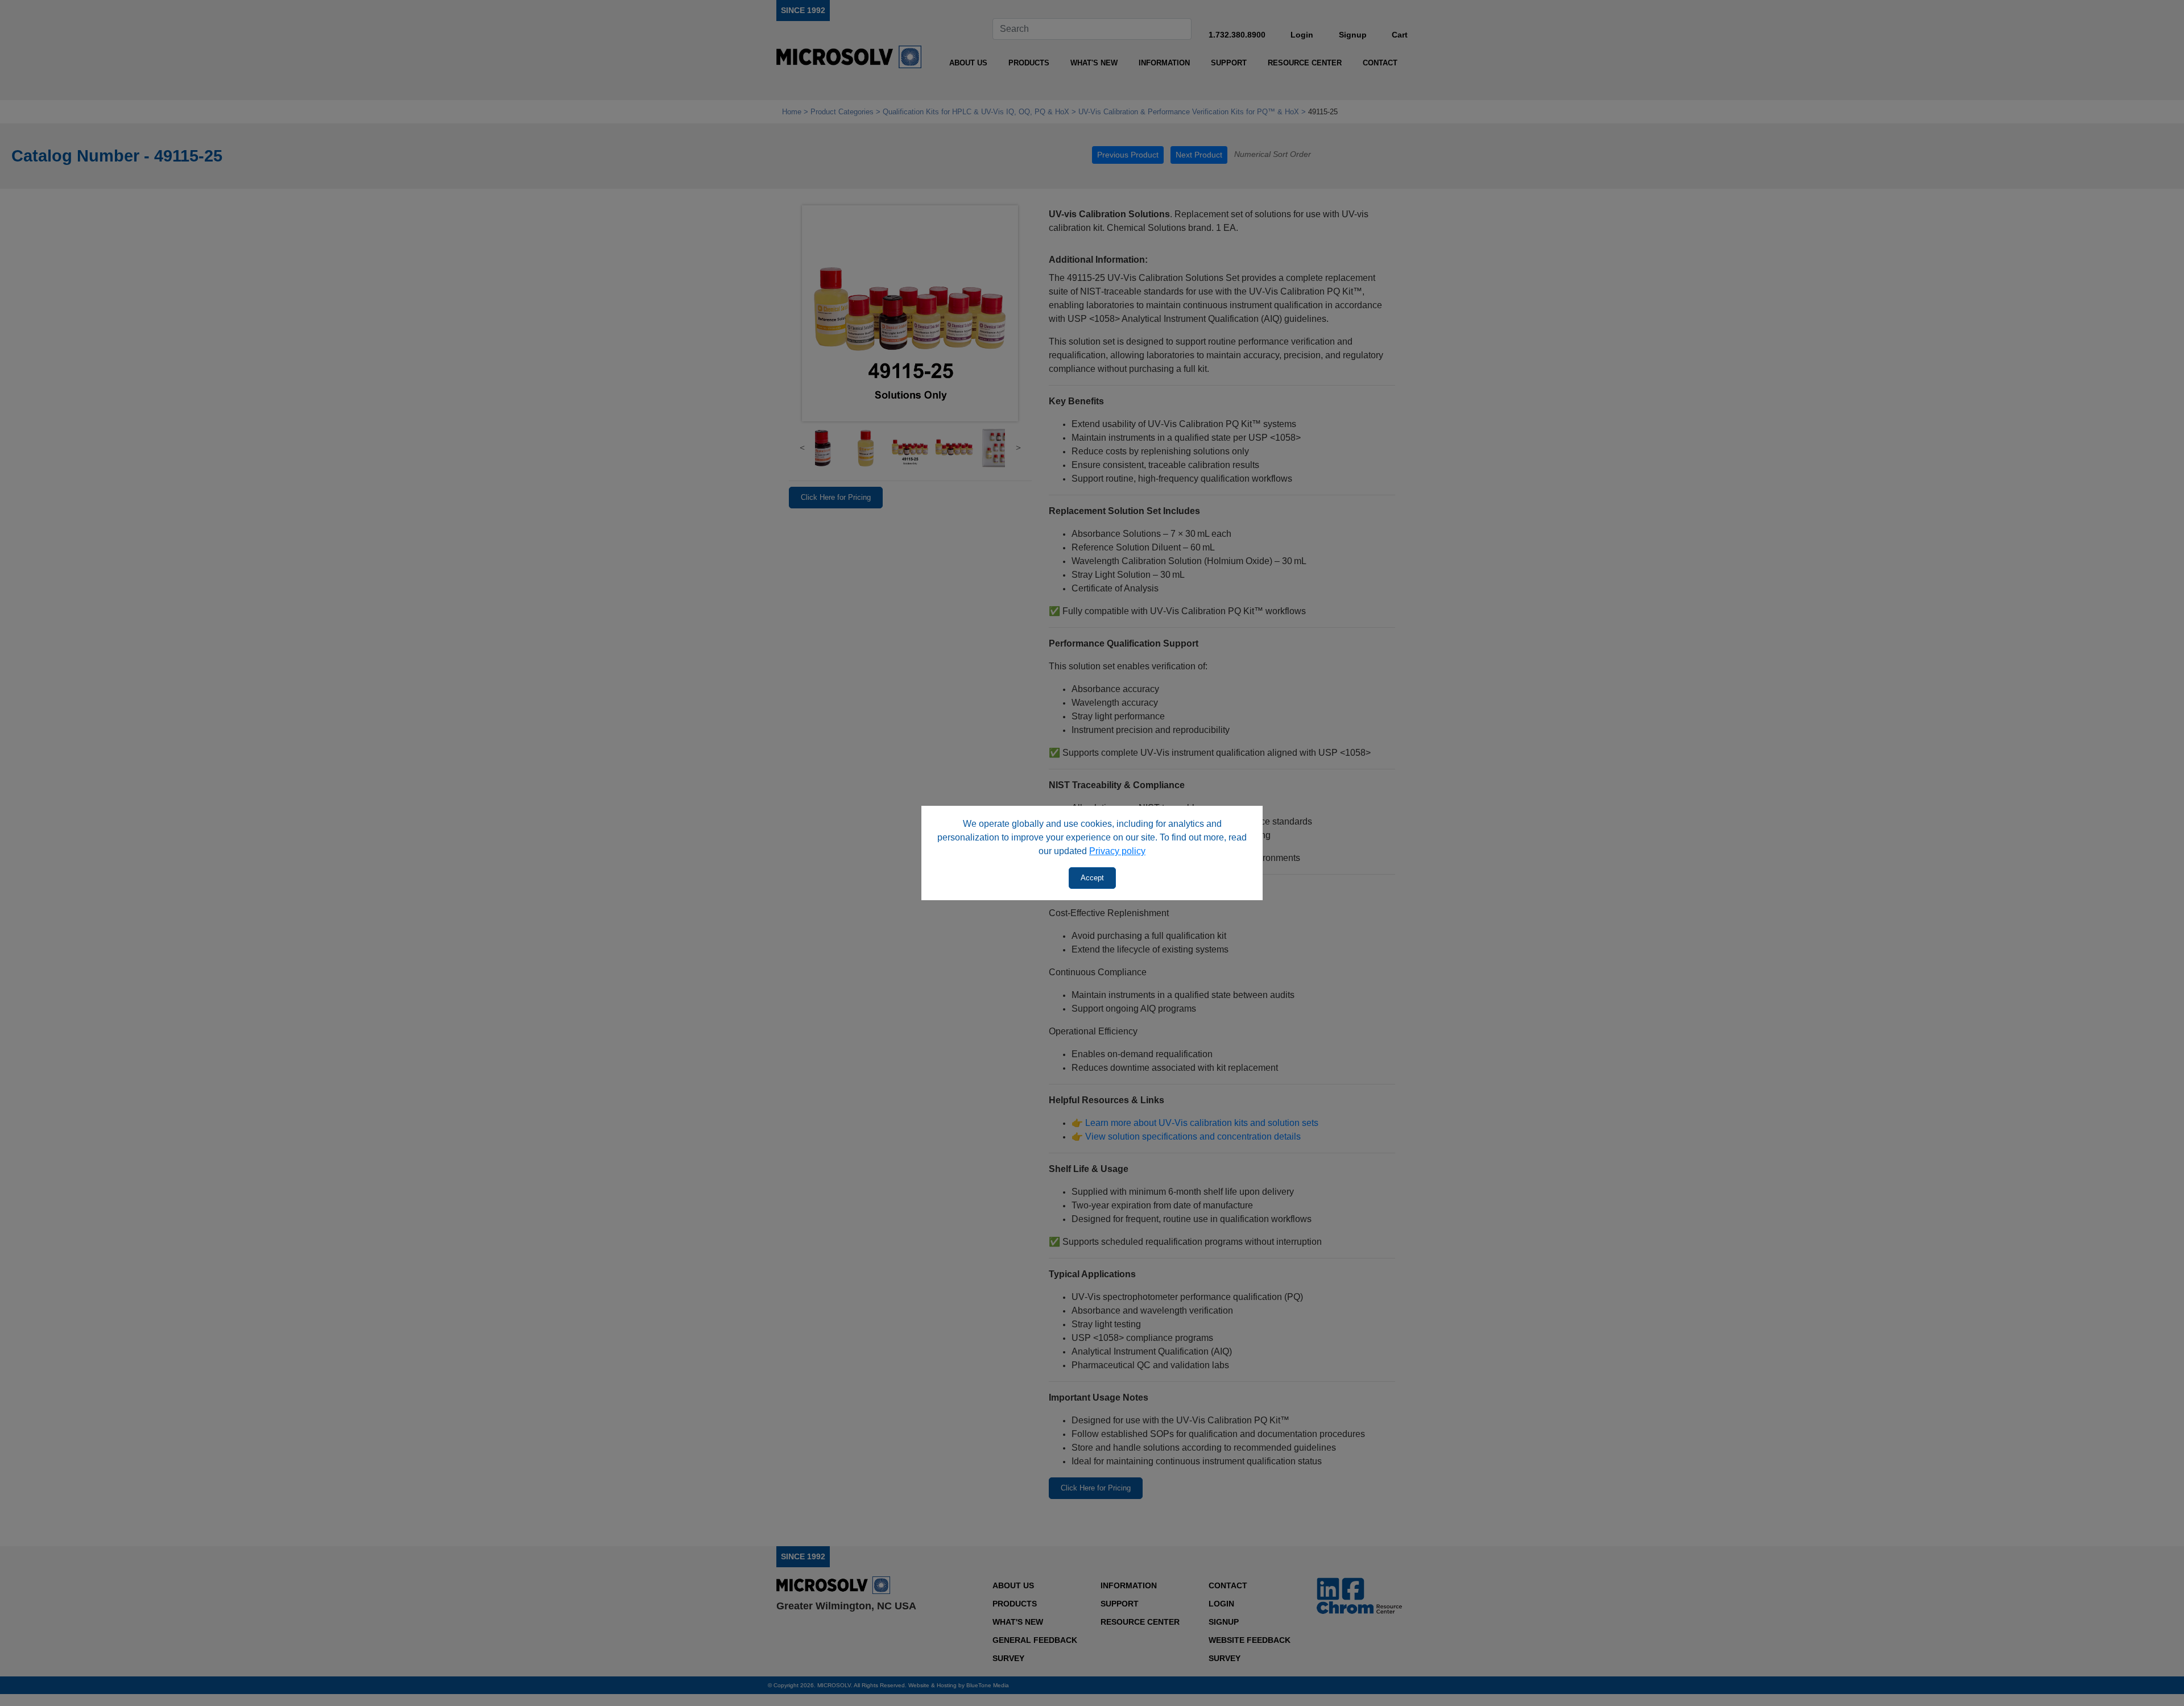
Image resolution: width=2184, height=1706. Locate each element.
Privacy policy (1117, 851)
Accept (1092, 878)
